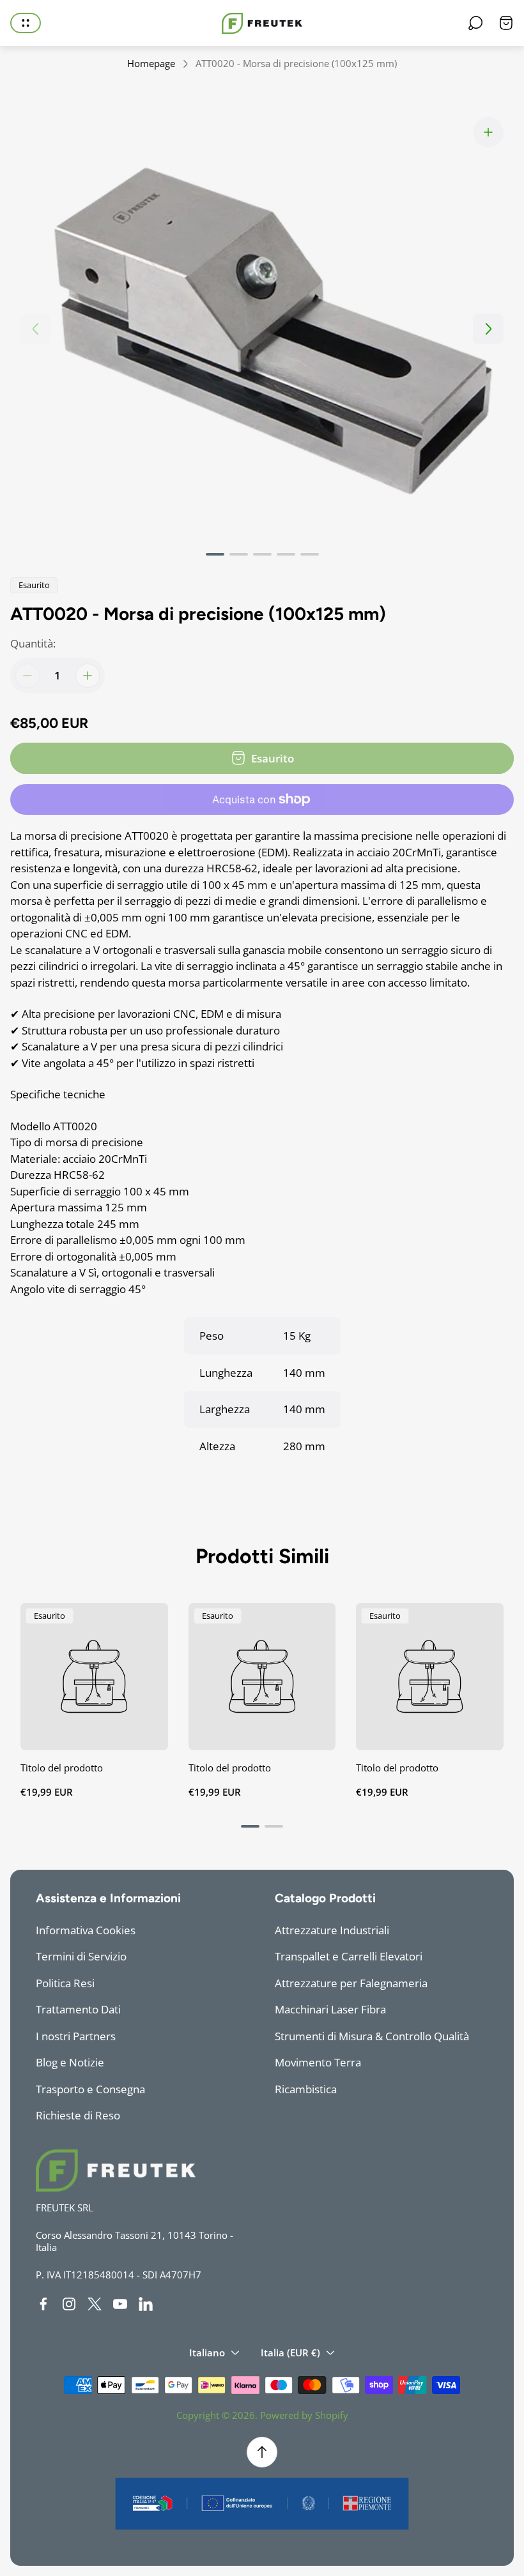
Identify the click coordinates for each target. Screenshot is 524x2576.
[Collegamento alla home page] (116, 2171)
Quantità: (33, 643)
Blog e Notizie (70, 2062)
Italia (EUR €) (290, 2352)
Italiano (207, 2352)
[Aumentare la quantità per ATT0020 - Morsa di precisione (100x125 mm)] (88, 676)
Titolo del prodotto (62, 1768)
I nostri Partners (76, 2036)
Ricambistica (306, 2089)
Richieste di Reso (78, 2115)
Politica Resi (65, 1983)
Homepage (151, 64)
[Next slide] (488, 329)
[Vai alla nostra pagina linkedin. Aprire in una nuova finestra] (146, 2304)
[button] (215, 554)
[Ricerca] (475, 23)
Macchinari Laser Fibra (330, 2009)
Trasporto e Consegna (90, 2089)
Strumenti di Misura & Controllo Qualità (372, 2036)
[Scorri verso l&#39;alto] (262, 2452)
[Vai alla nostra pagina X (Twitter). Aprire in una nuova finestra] (95, 2304)
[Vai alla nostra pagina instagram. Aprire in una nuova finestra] (69, 2304)
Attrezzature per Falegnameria (351, 1983)
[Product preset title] (94, 1677)
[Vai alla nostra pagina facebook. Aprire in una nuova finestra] (43, 2304)
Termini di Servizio (81, 1956)
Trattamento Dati (78, 2009)
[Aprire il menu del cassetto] (26, 23)
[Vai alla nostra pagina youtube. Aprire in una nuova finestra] (120, 2304)
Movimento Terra (318, 2062)
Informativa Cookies (86, 1930)
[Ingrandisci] (488, 132)
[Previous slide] (36, 329)
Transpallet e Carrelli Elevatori (349, 1956)
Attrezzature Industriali (332, 1930)
